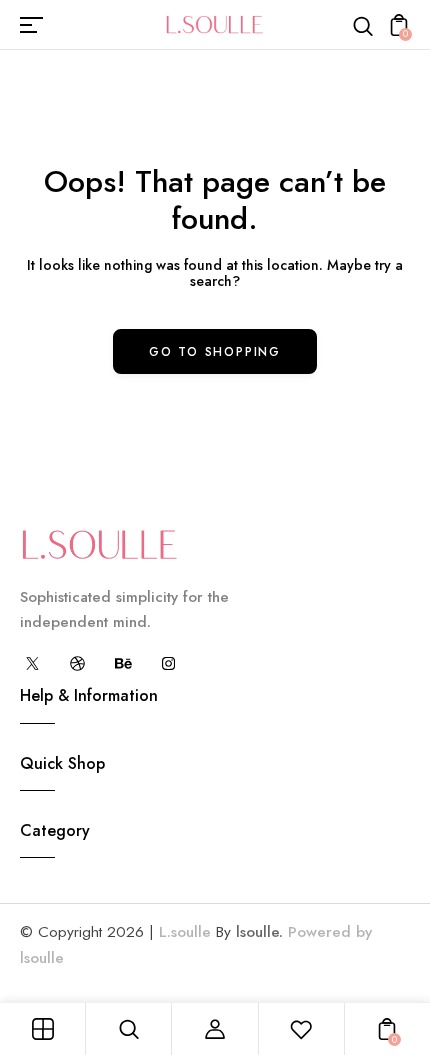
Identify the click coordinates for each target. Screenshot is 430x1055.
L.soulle (185, 932)
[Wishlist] (301, 1029)
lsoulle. (259, 932)
